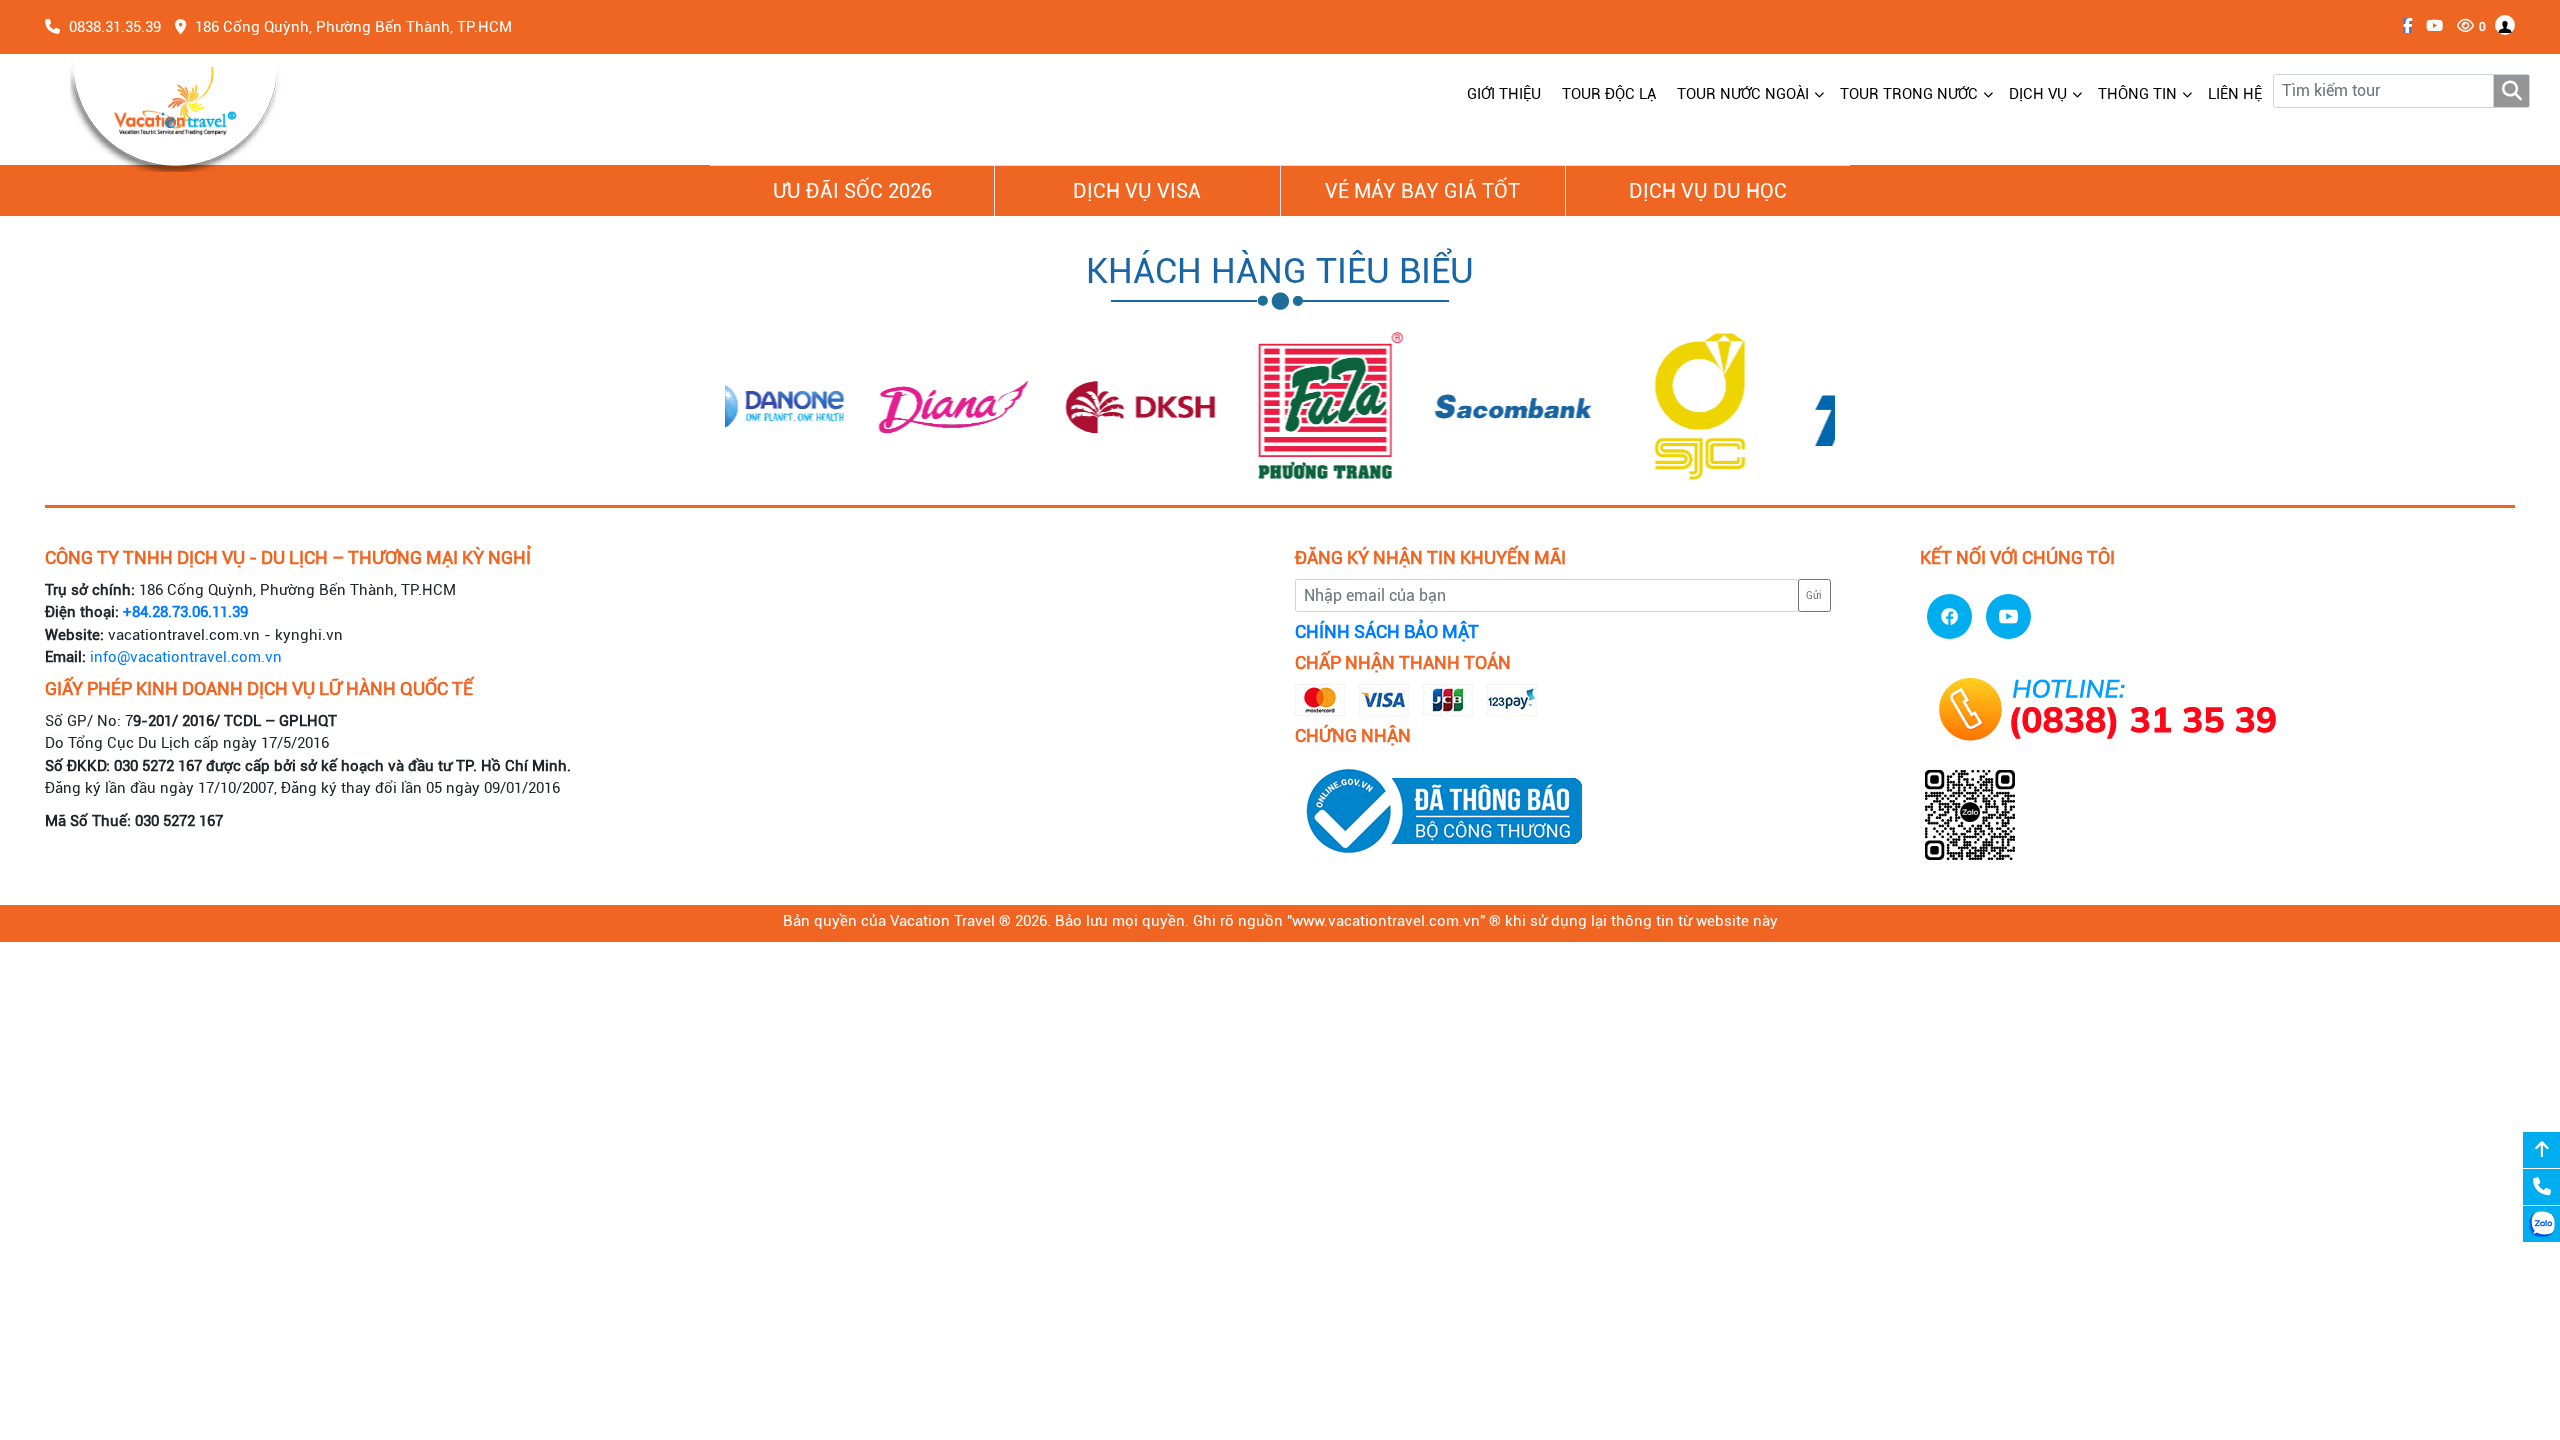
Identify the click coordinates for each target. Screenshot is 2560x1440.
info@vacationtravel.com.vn (186, 657)
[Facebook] (2402, 26)
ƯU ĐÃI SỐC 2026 (852, 191)
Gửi (1814, 595)
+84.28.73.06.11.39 (185, 612)
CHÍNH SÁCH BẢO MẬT (1387, 632)
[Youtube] (2429, 26)
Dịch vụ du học (1708, 191)
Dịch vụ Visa (1137, 191)
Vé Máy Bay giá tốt (1422, 191)
